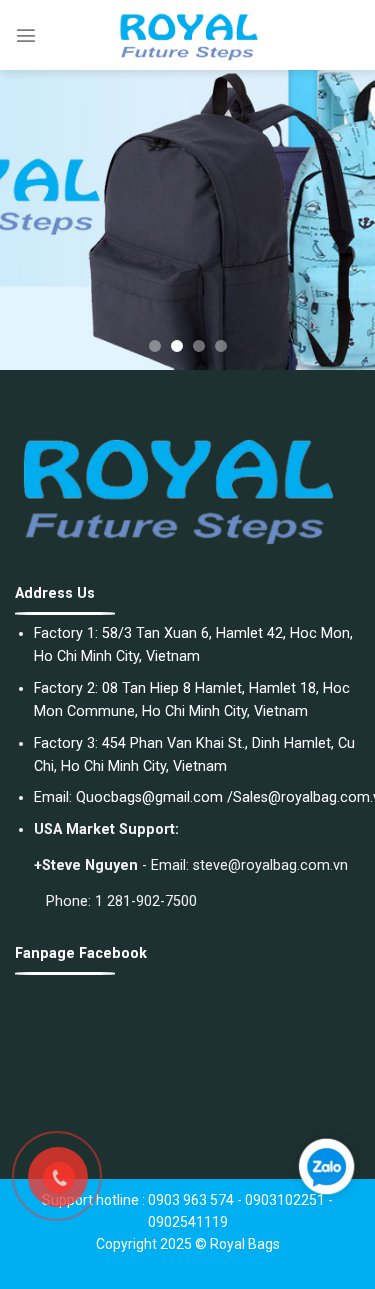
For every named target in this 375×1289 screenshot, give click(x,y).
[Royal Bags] (188, 35)
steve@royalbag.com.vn (270, 865)
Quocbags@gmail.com (149, 797)
